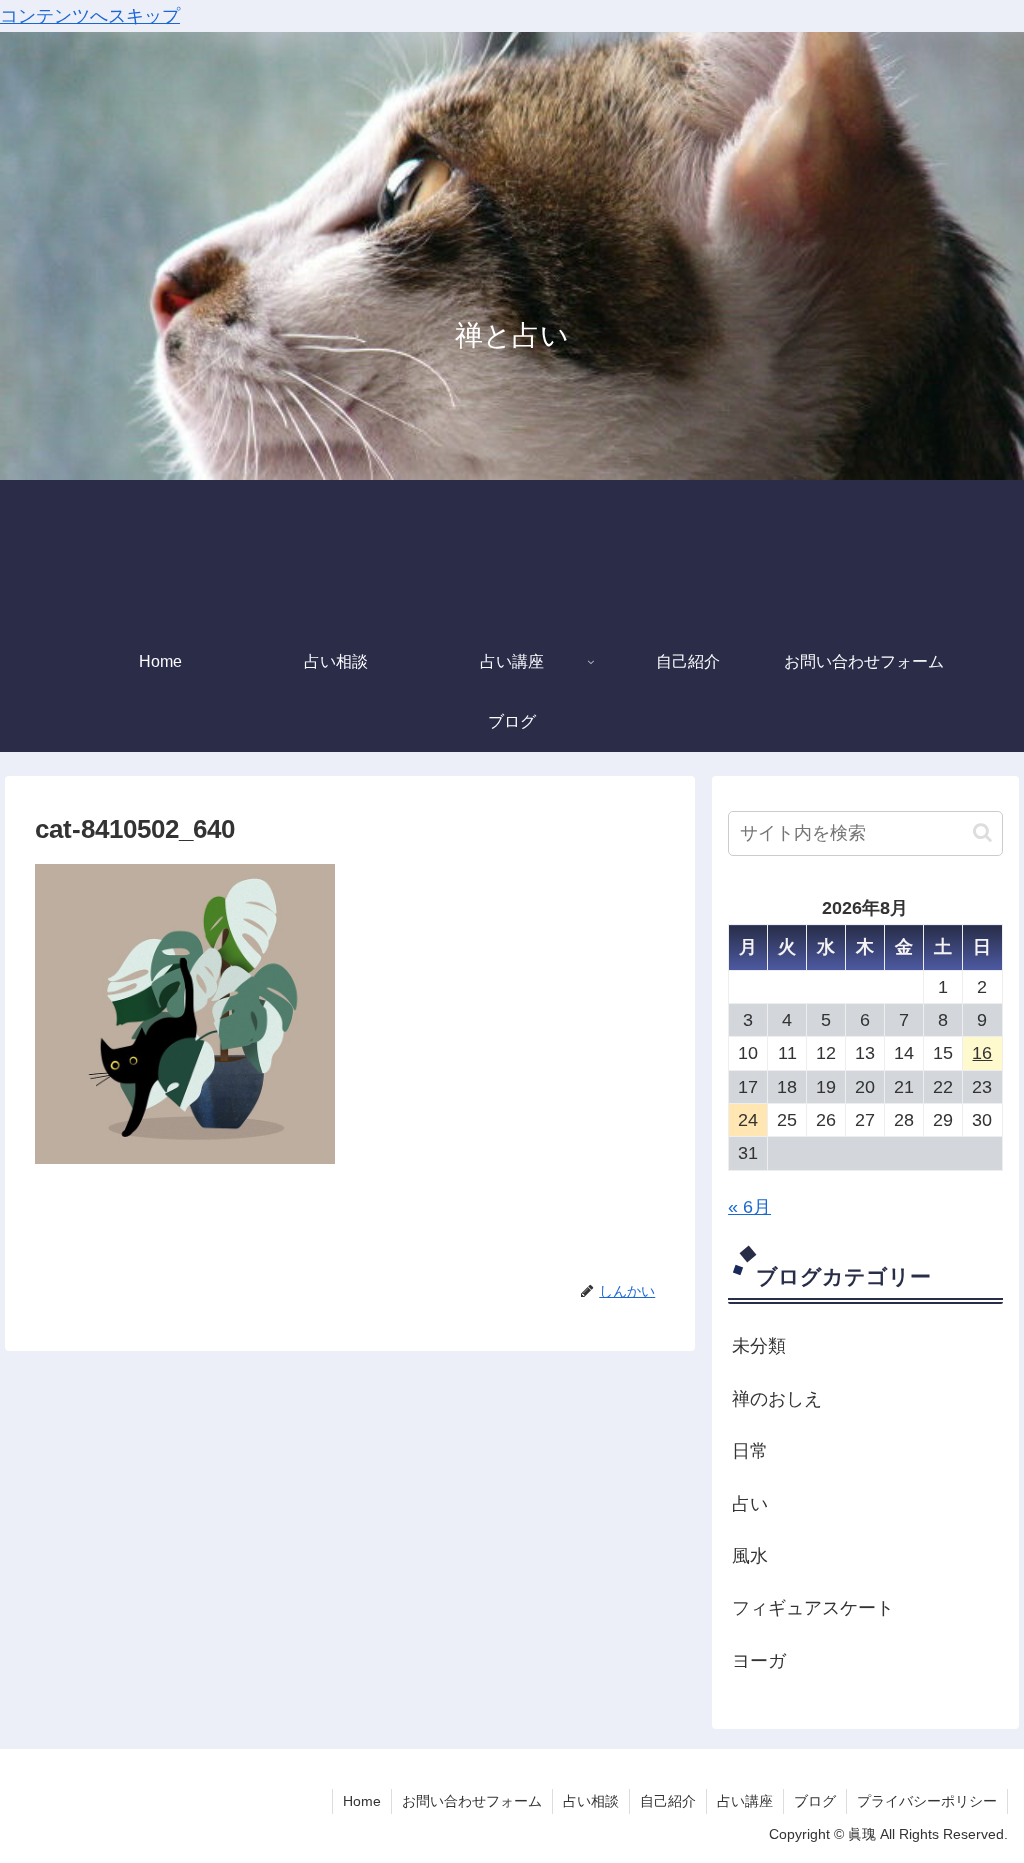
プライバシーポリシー (927, 1801)
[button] (982, 832)
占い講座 (745, 1801)
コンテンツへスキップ (90, 16)
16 (982, 1053)
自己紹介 (668, 1801)
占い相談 (591, 1801)
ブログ (815, 1801)
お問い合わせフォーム (472, 1801)
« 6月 (749, 1207)
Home (362, 1801)
